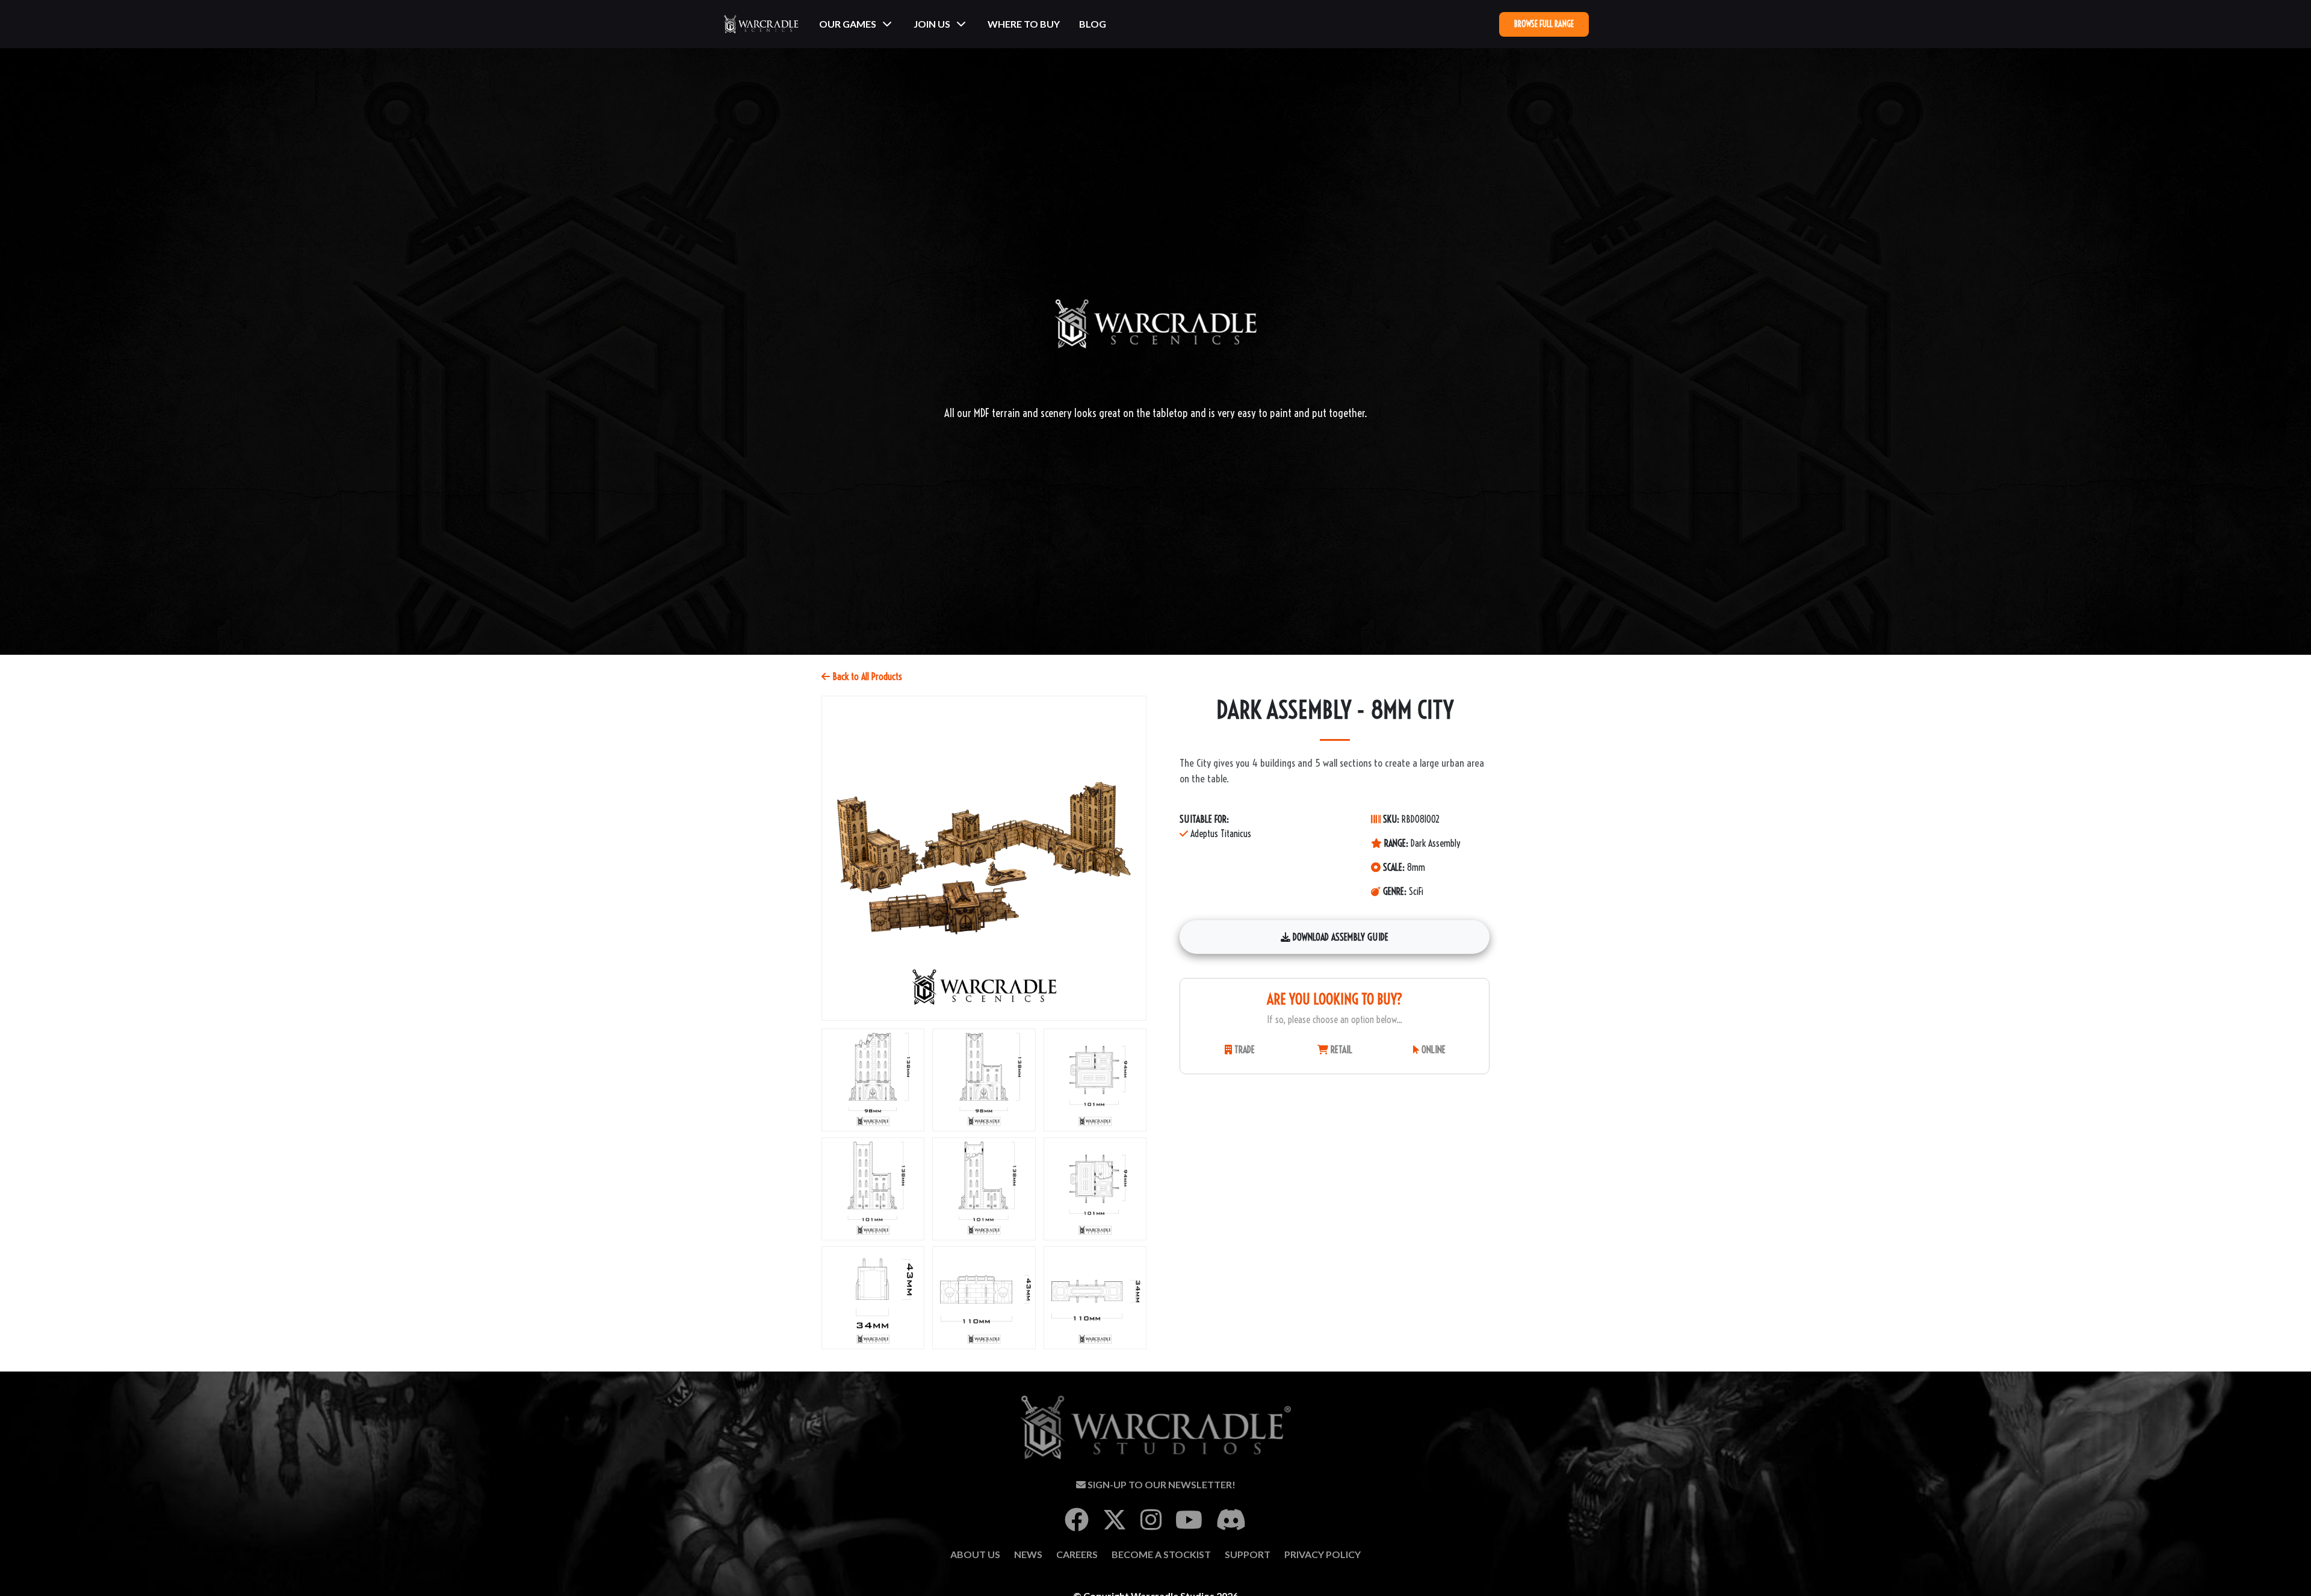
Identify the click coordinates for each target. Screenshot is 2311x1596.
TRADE (1243, 1050)
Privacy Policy (1323, 1554)
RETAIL (1340, 1050)
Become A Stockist (1161, 1554)
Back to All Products (866, 676)
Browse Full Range (1544, 24)
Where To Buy (1024, 24)
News (1028, 1554)
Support (1248, 1554)
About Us (975, 1554)
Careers (1077, 1554)
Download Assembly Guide (1339, 937)
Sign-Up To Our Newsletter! (1161, 1484)
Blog (1093, 24)
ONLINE (1432, 1050)
